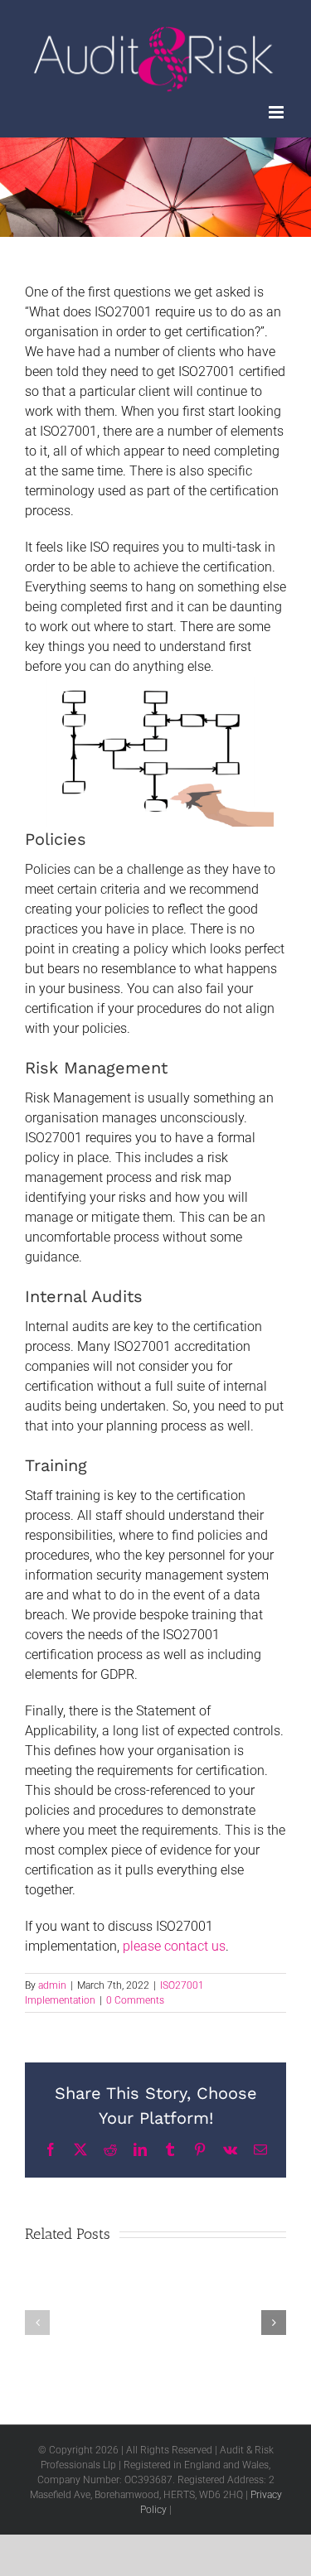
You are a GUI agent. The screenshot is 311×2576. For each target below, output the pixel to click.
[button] (37, 2323)
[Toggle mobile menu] (277, 112)
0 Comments (135, 2000)
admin (52, 1985)
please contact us (174, 1946)
